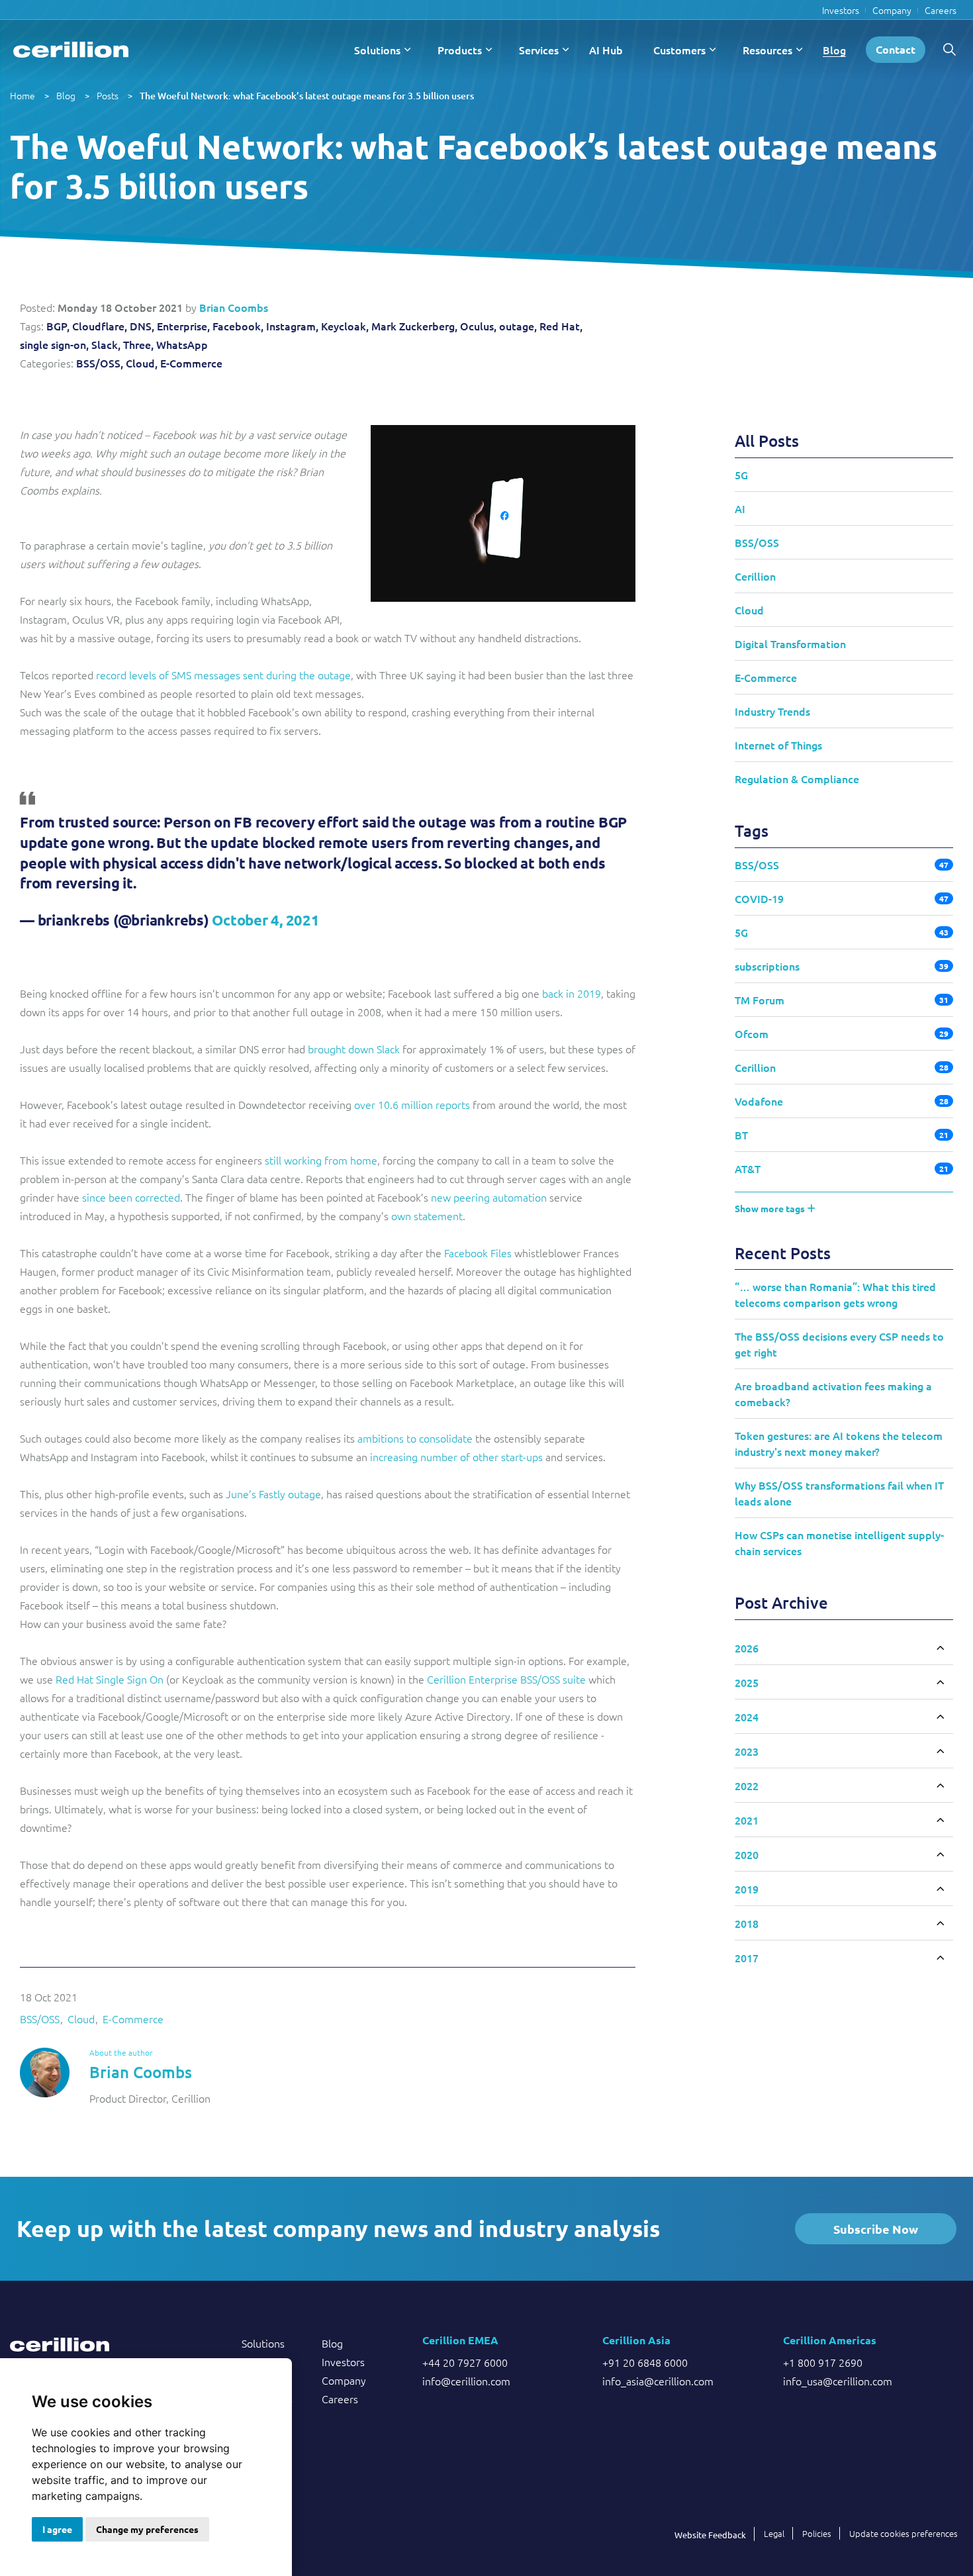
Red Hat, (561, 326)
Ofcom (752, 1033)
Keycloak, (345, 326)
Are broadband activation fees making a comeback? (833, 1394)
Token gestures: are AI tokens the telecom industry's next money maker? (839, 1443)
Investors (841, 10)
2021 (747, 1820)
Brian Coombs (234, 307)
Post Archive (781, 1602)
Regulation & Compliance (797, 779)
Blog (834, 50)
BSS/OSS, (100, 363)
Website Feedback (710, 2535)
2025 (747, 1682)
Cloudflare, (100, 326)
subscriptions (767, 966)
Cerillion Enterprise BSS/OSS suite (506, 1679)
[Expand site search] (949, 50)
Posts (108, 95)
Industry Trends (772, 711)
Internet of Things (778, 745)
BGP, (58, 326)
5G (741, 475)
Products (460, 50)
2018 (747, 1923)
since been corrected (131, 1197)
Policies (817, 2533)
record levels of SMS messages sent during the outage (223, 675)
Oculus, (478, 326)
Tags (752, 831)
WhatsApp (182, 344)
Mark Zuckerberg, (414, 326)
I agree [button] (57, 2529)
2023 (747, 1751)
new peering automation (489, 1197)
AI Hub (606, 50)
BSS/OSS (40, 2019)
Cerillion (755, 576)
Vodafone (759, 1101)
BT (741, 1135)
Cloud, (142, 363)
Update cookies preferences (903, 2533)
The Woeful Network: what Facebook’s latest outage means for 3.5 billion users (307, 96)
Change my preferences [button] (147, 2529)
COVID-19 (759, 898)
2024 (747, 1717)
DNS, (142, 326)
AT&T (748, 1169)
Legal (774, 2533)
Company (892, 10)
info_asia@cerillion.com (658, 2381)
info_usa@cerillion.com (838, 2381)
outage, (518, 326)
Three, (138, 344)
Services (539, 50)
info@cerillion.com (466, 2381)
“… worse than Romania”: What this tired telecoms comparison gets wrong (835, 1294)
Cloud (81, 2019)
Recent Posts (783, 1253)
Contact (896, 49)
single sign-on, (54, 344)
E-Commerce (191, 363)
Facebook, (238, 326)
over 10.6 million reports (412, 1104)
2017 (747, 1958)
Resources (767, 50)
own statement (427, 1216)
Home (23, 95)
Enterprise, (183, 326)
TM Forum (760, 1000)
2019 (747, 1889)
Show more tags (771, 1208)
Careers (941, 10)
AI (740, 508)
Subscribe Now (876, 2229)
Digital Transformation (790, 644)
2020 (747, 1854)
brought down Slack (354, 1049)
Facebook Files (478, 1253)
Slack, (106, 344)
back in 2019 (572, 993)
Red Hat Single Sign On (110, 1679)
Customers (679, 50)
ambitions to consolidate (415, 1438)
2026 (747, 1648)
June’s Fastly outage (273, 1494)
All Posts (767, 441)
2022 (747, 1786)
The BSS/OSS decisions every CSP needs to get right (839, 1344)
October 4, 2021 (265, 920)
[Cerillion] (71, 50)
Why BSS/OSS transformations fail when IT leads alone (839, 1493)
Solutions (377, 50)
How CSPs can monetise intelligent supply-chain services (839, 1543)
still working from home (321, 1160)
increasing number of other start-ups (456, 1456)
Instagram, (292, 326)
